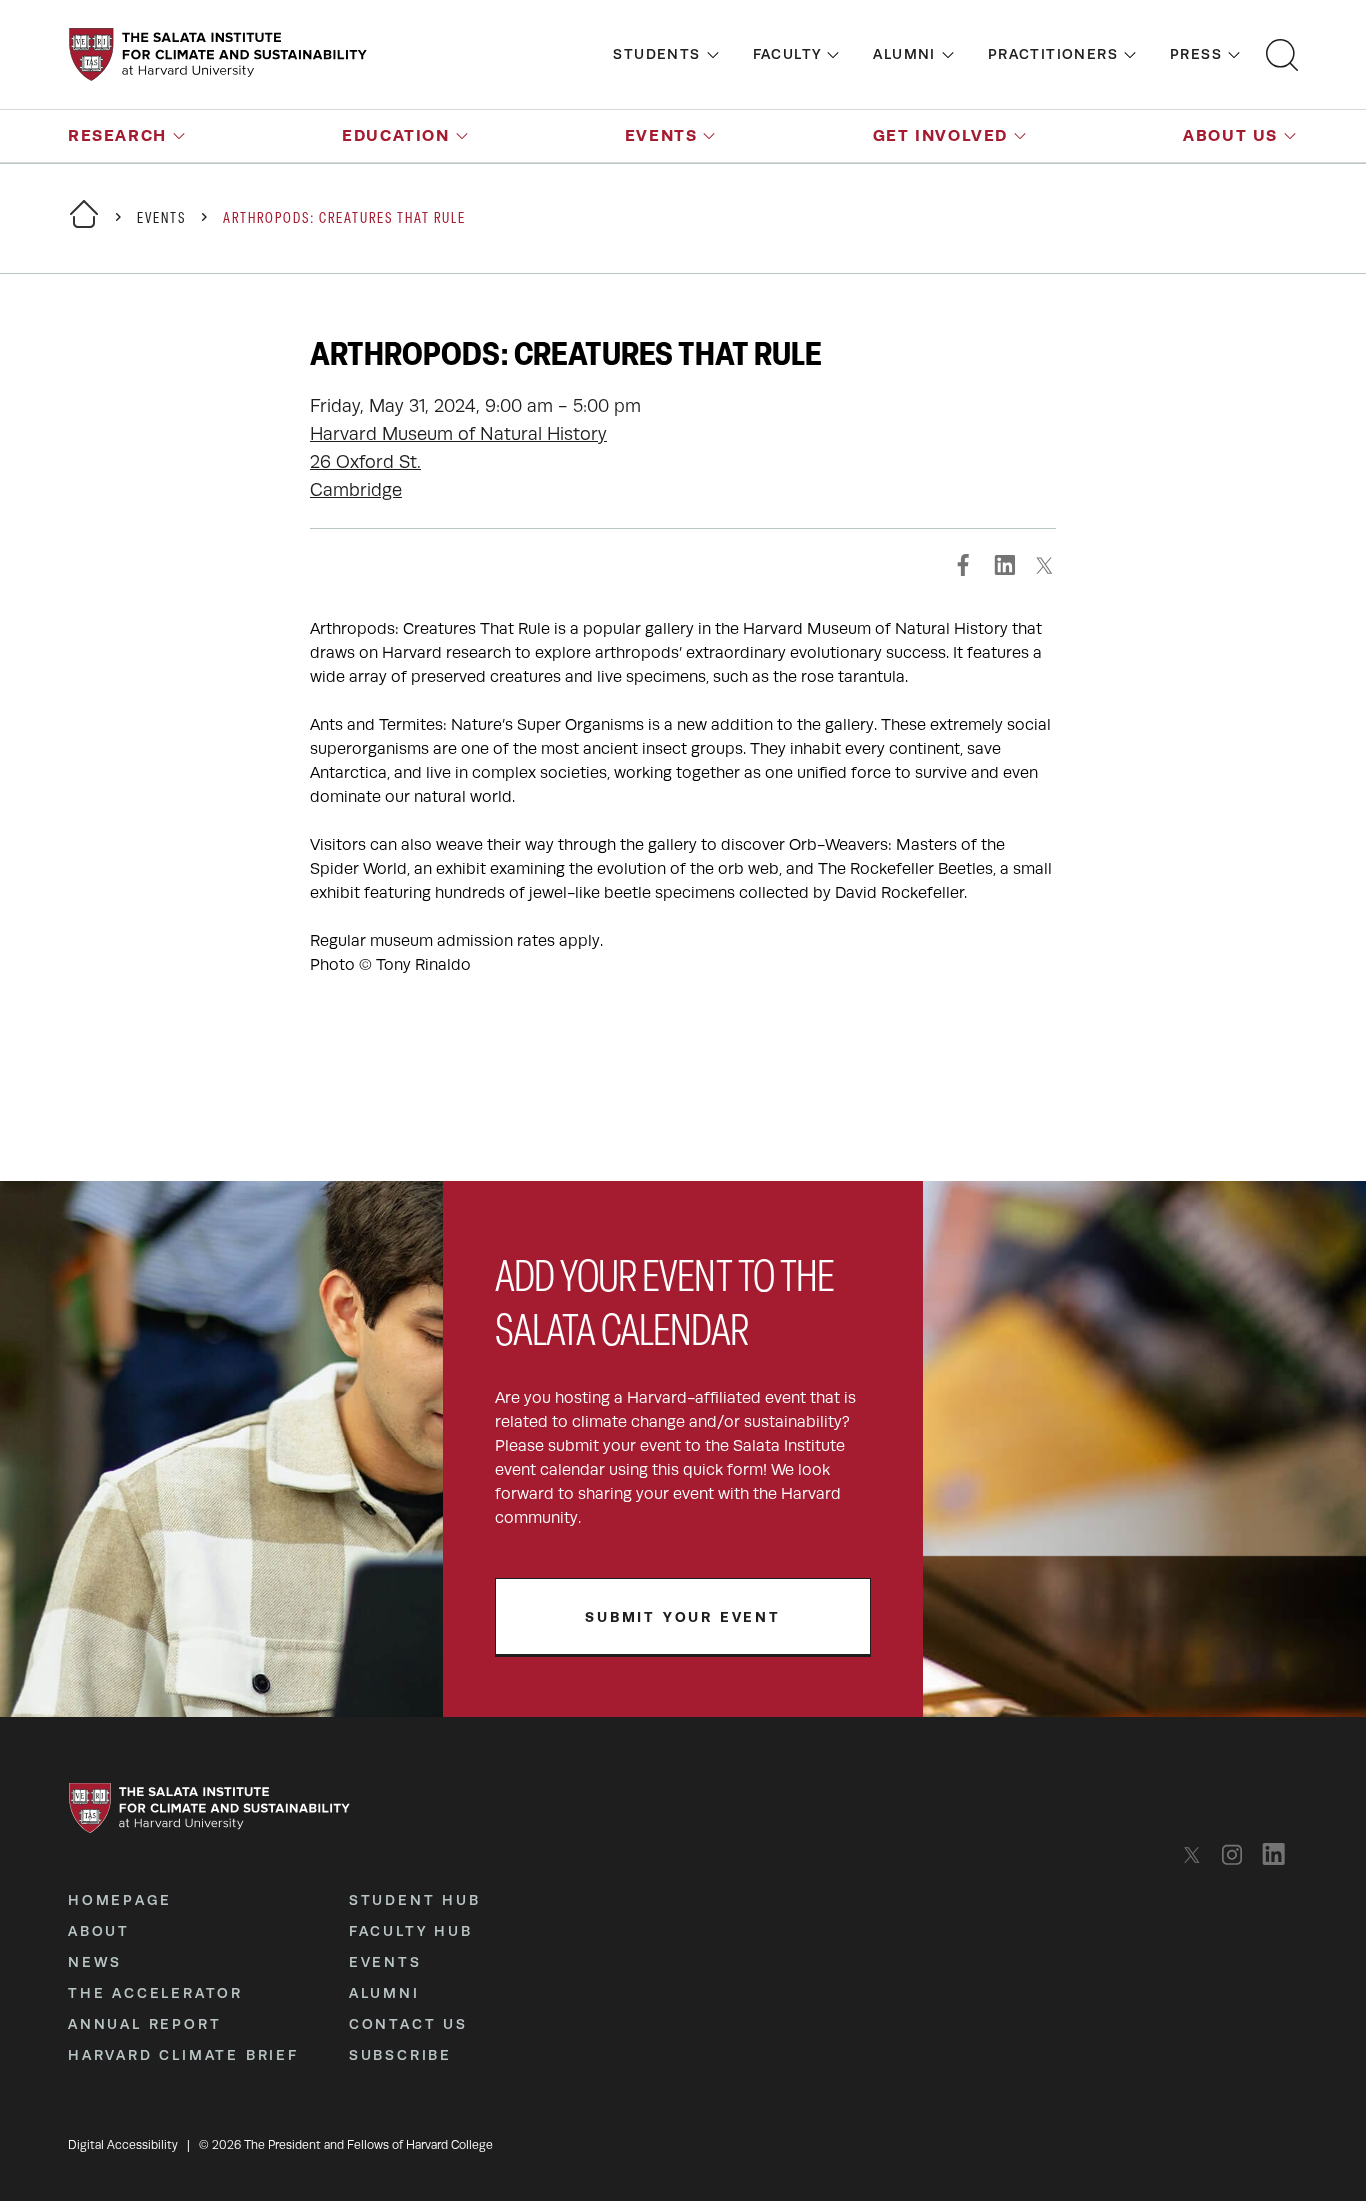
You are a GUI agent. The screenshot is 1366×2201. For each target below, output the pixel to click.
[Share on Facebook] (964, 565)
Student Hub (415, 1900)
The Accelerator (155, 1993)
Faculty (787, 54)
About (99, 1931)
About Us (1230, 135)
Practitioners (1053, 54)
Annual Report (144, 2024)
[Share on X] (1044, 565)
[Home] (84, 226)
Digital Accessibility (123, 2145)
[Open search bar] (1282, 55)
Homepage (119, 1900)
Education (395, 135)
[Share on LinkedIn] (1004, 565)
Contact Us (408, 2024)
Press (1196, 54)
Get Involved (940, 135)
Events (661, 135)
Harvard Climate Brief (183, 2055)
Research (117, 135)
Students (656, 54)
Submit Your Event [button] (683, 1617)
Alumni (904, 54)
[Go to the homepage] (218, 54)
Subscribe (400, 2055)
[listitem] (1197, 1854)
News (95, 1962)
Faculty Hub (411, 1931)
